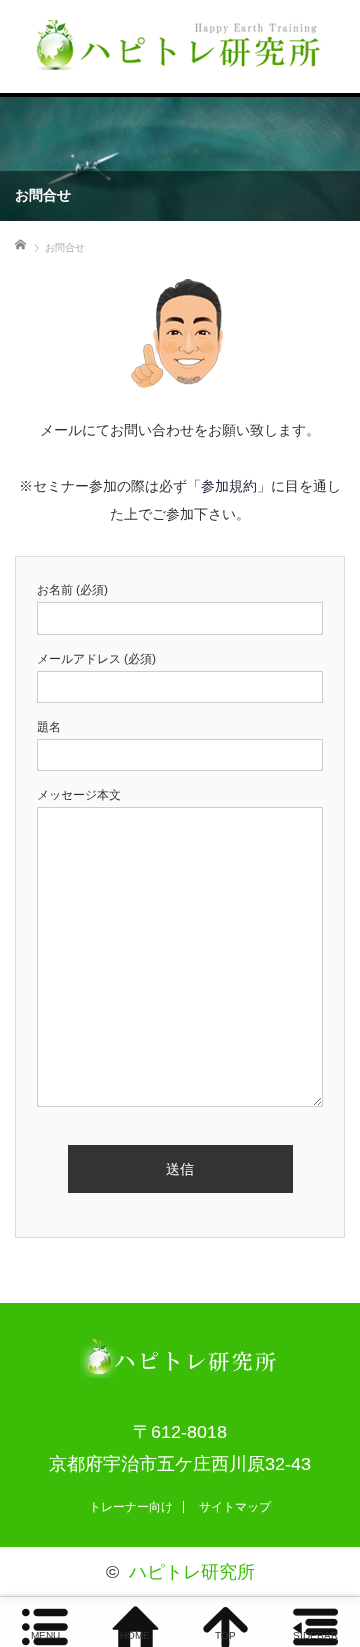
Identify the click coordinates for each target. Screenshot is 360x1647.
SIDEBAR (315, 1635)
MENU (45, 1635)
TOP (225, 1635)
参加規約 (229, 486)
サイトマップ (235, 1507)
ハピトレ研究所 (192, 1572)
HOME (135, 1635)
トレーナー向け (131, 1507)
